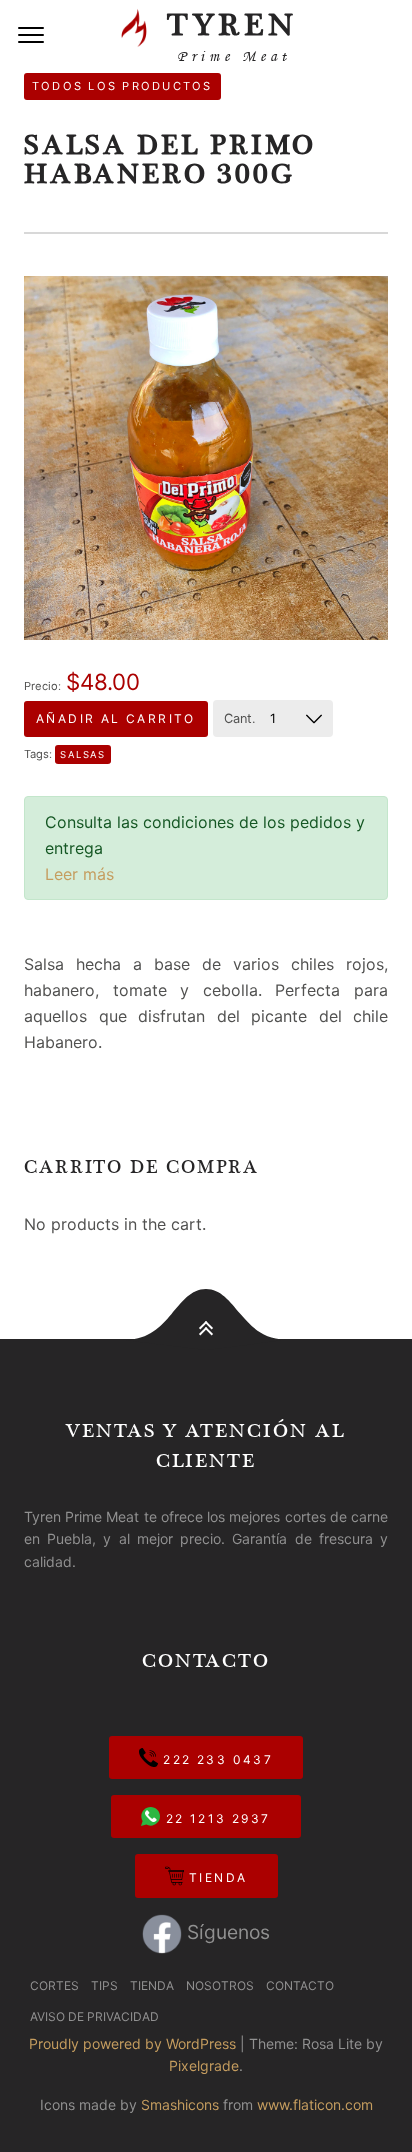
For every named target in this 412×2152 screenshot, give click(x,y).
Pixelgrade (204, 2065)
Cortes (54, 1985)
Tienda (216, 1877)
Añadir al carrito (116, 718)
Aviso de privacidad (94, 2016)
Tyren (225, 35)
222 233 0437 (215, 1759)
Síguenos (226, 1932)
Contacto (300, 1985)
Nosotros (220, 1985)
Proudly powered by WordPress (132, 2043)
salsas (83, 754)
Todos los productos (122, 86)
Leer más (79, 874)
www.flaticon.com (315, 2104)
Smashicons (180, 2104)
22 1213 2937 (215, 1818)
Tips (104, 1985)
